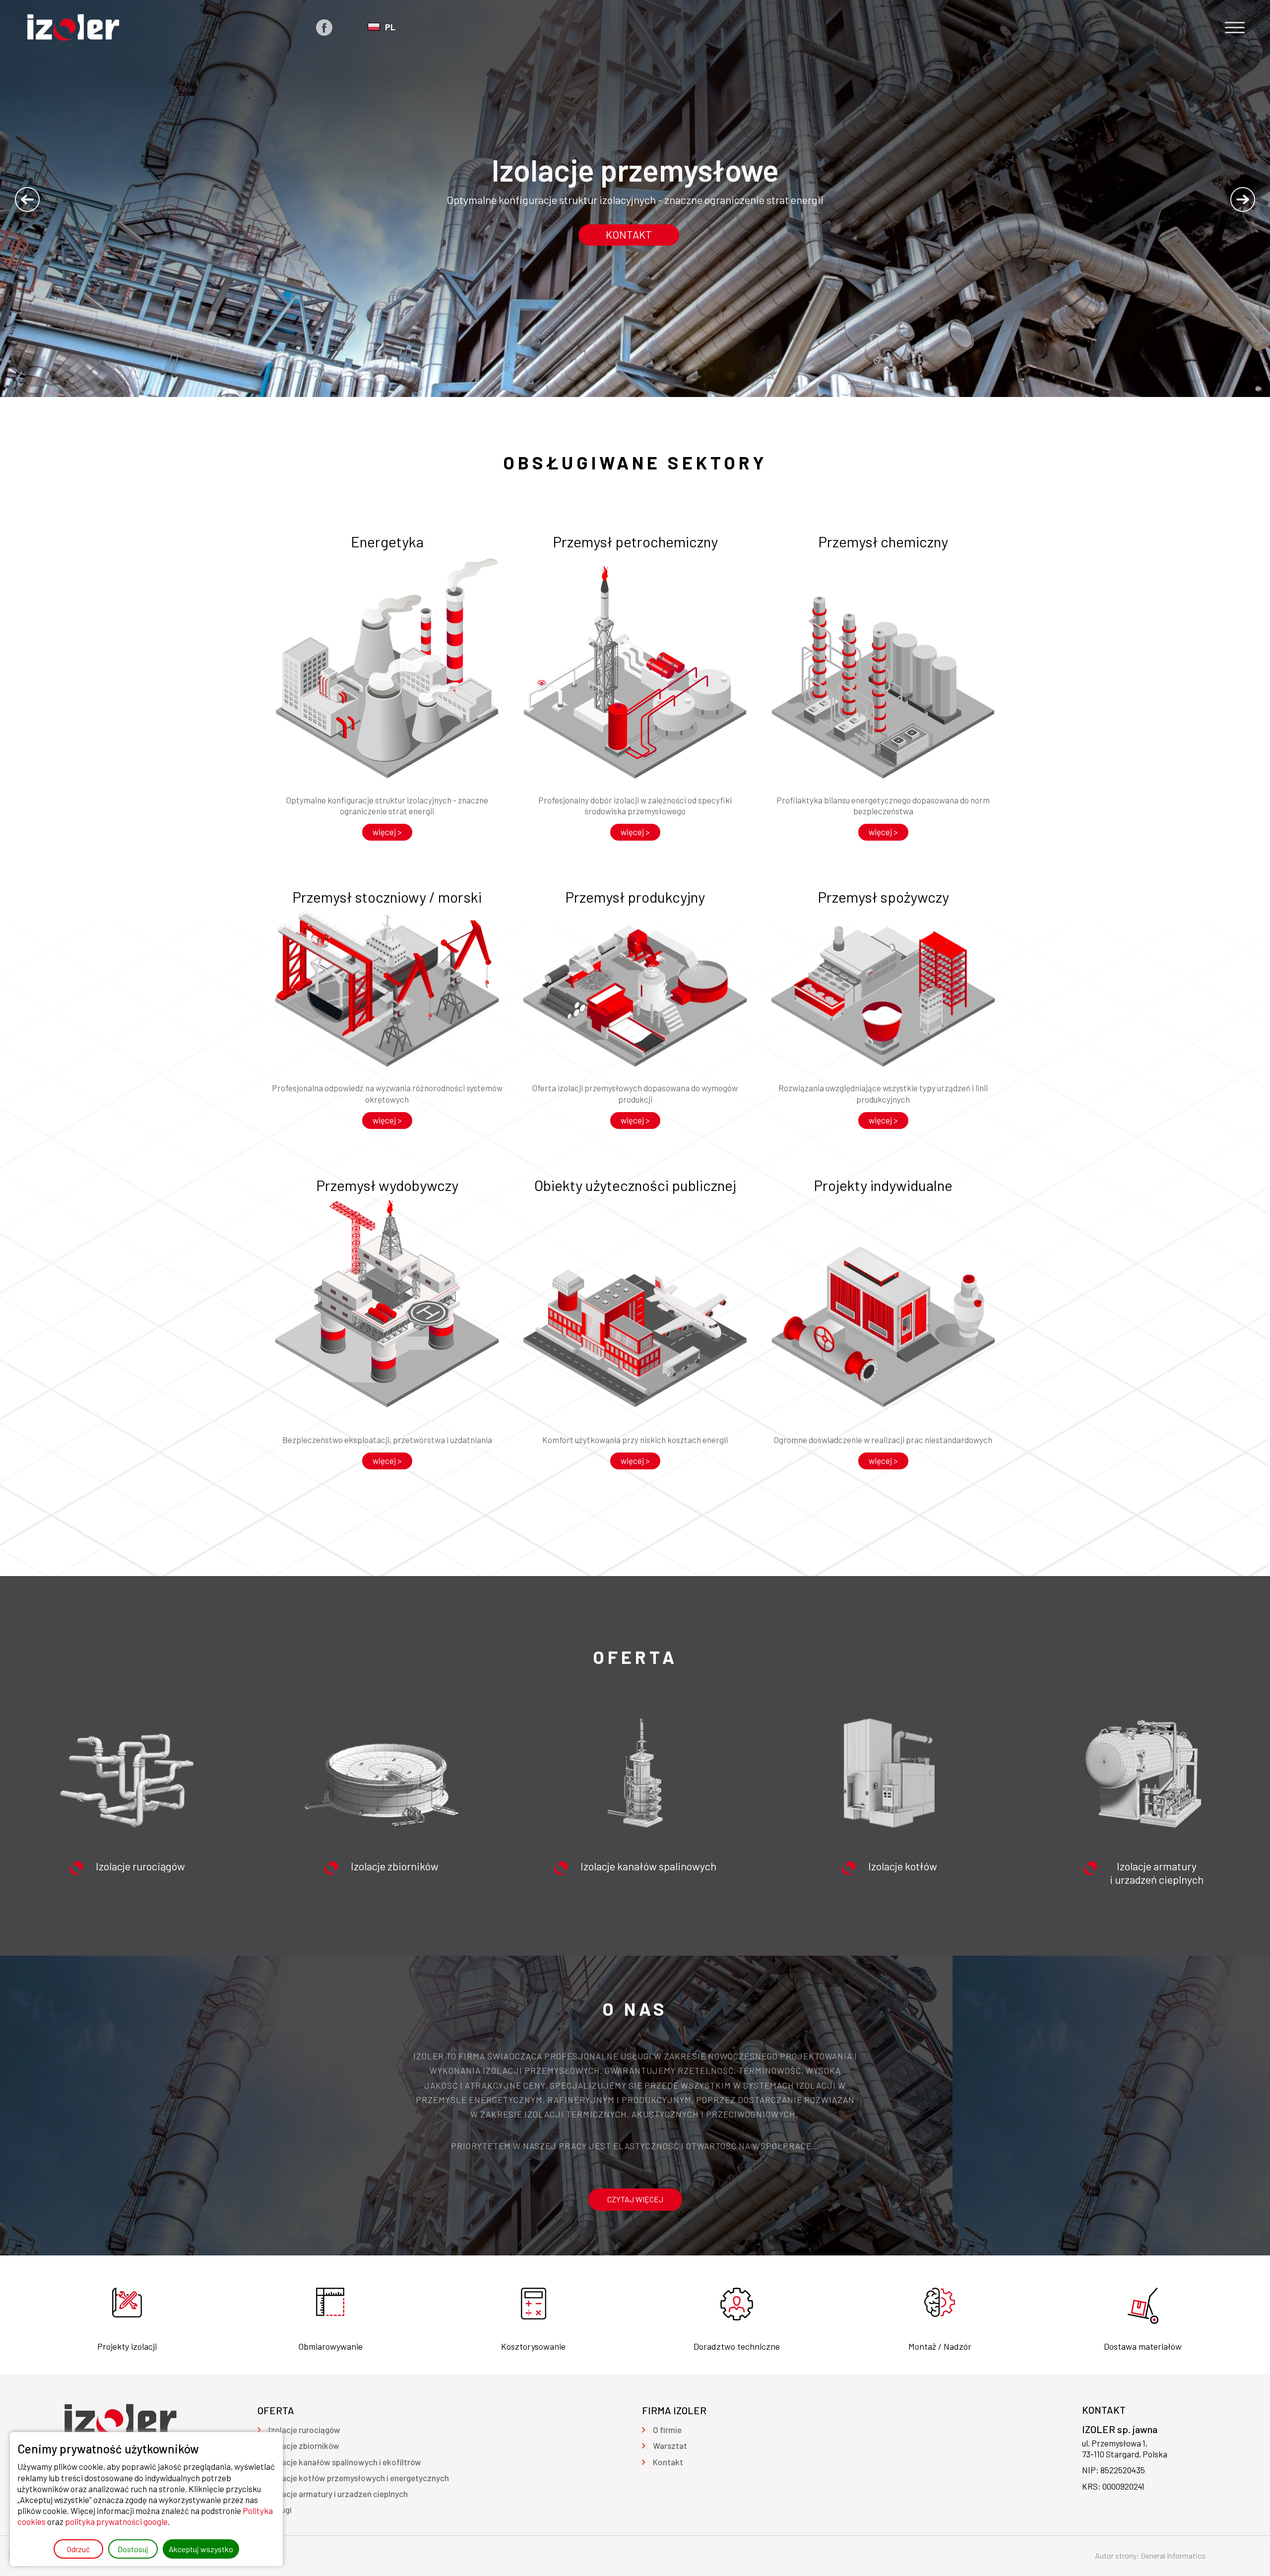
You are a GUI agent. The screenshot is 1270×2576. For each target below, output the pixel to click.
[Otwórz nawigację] (1235, 28)
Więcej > (387, 832)
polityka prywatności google (116, 2521)
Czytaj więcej (635, 2199)
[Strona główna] (73, 27)
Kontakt (629, 234)
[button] (27, 199)
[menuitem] (304, 2430)
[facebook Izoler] (324, 28)
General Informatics (1173, 2555)
